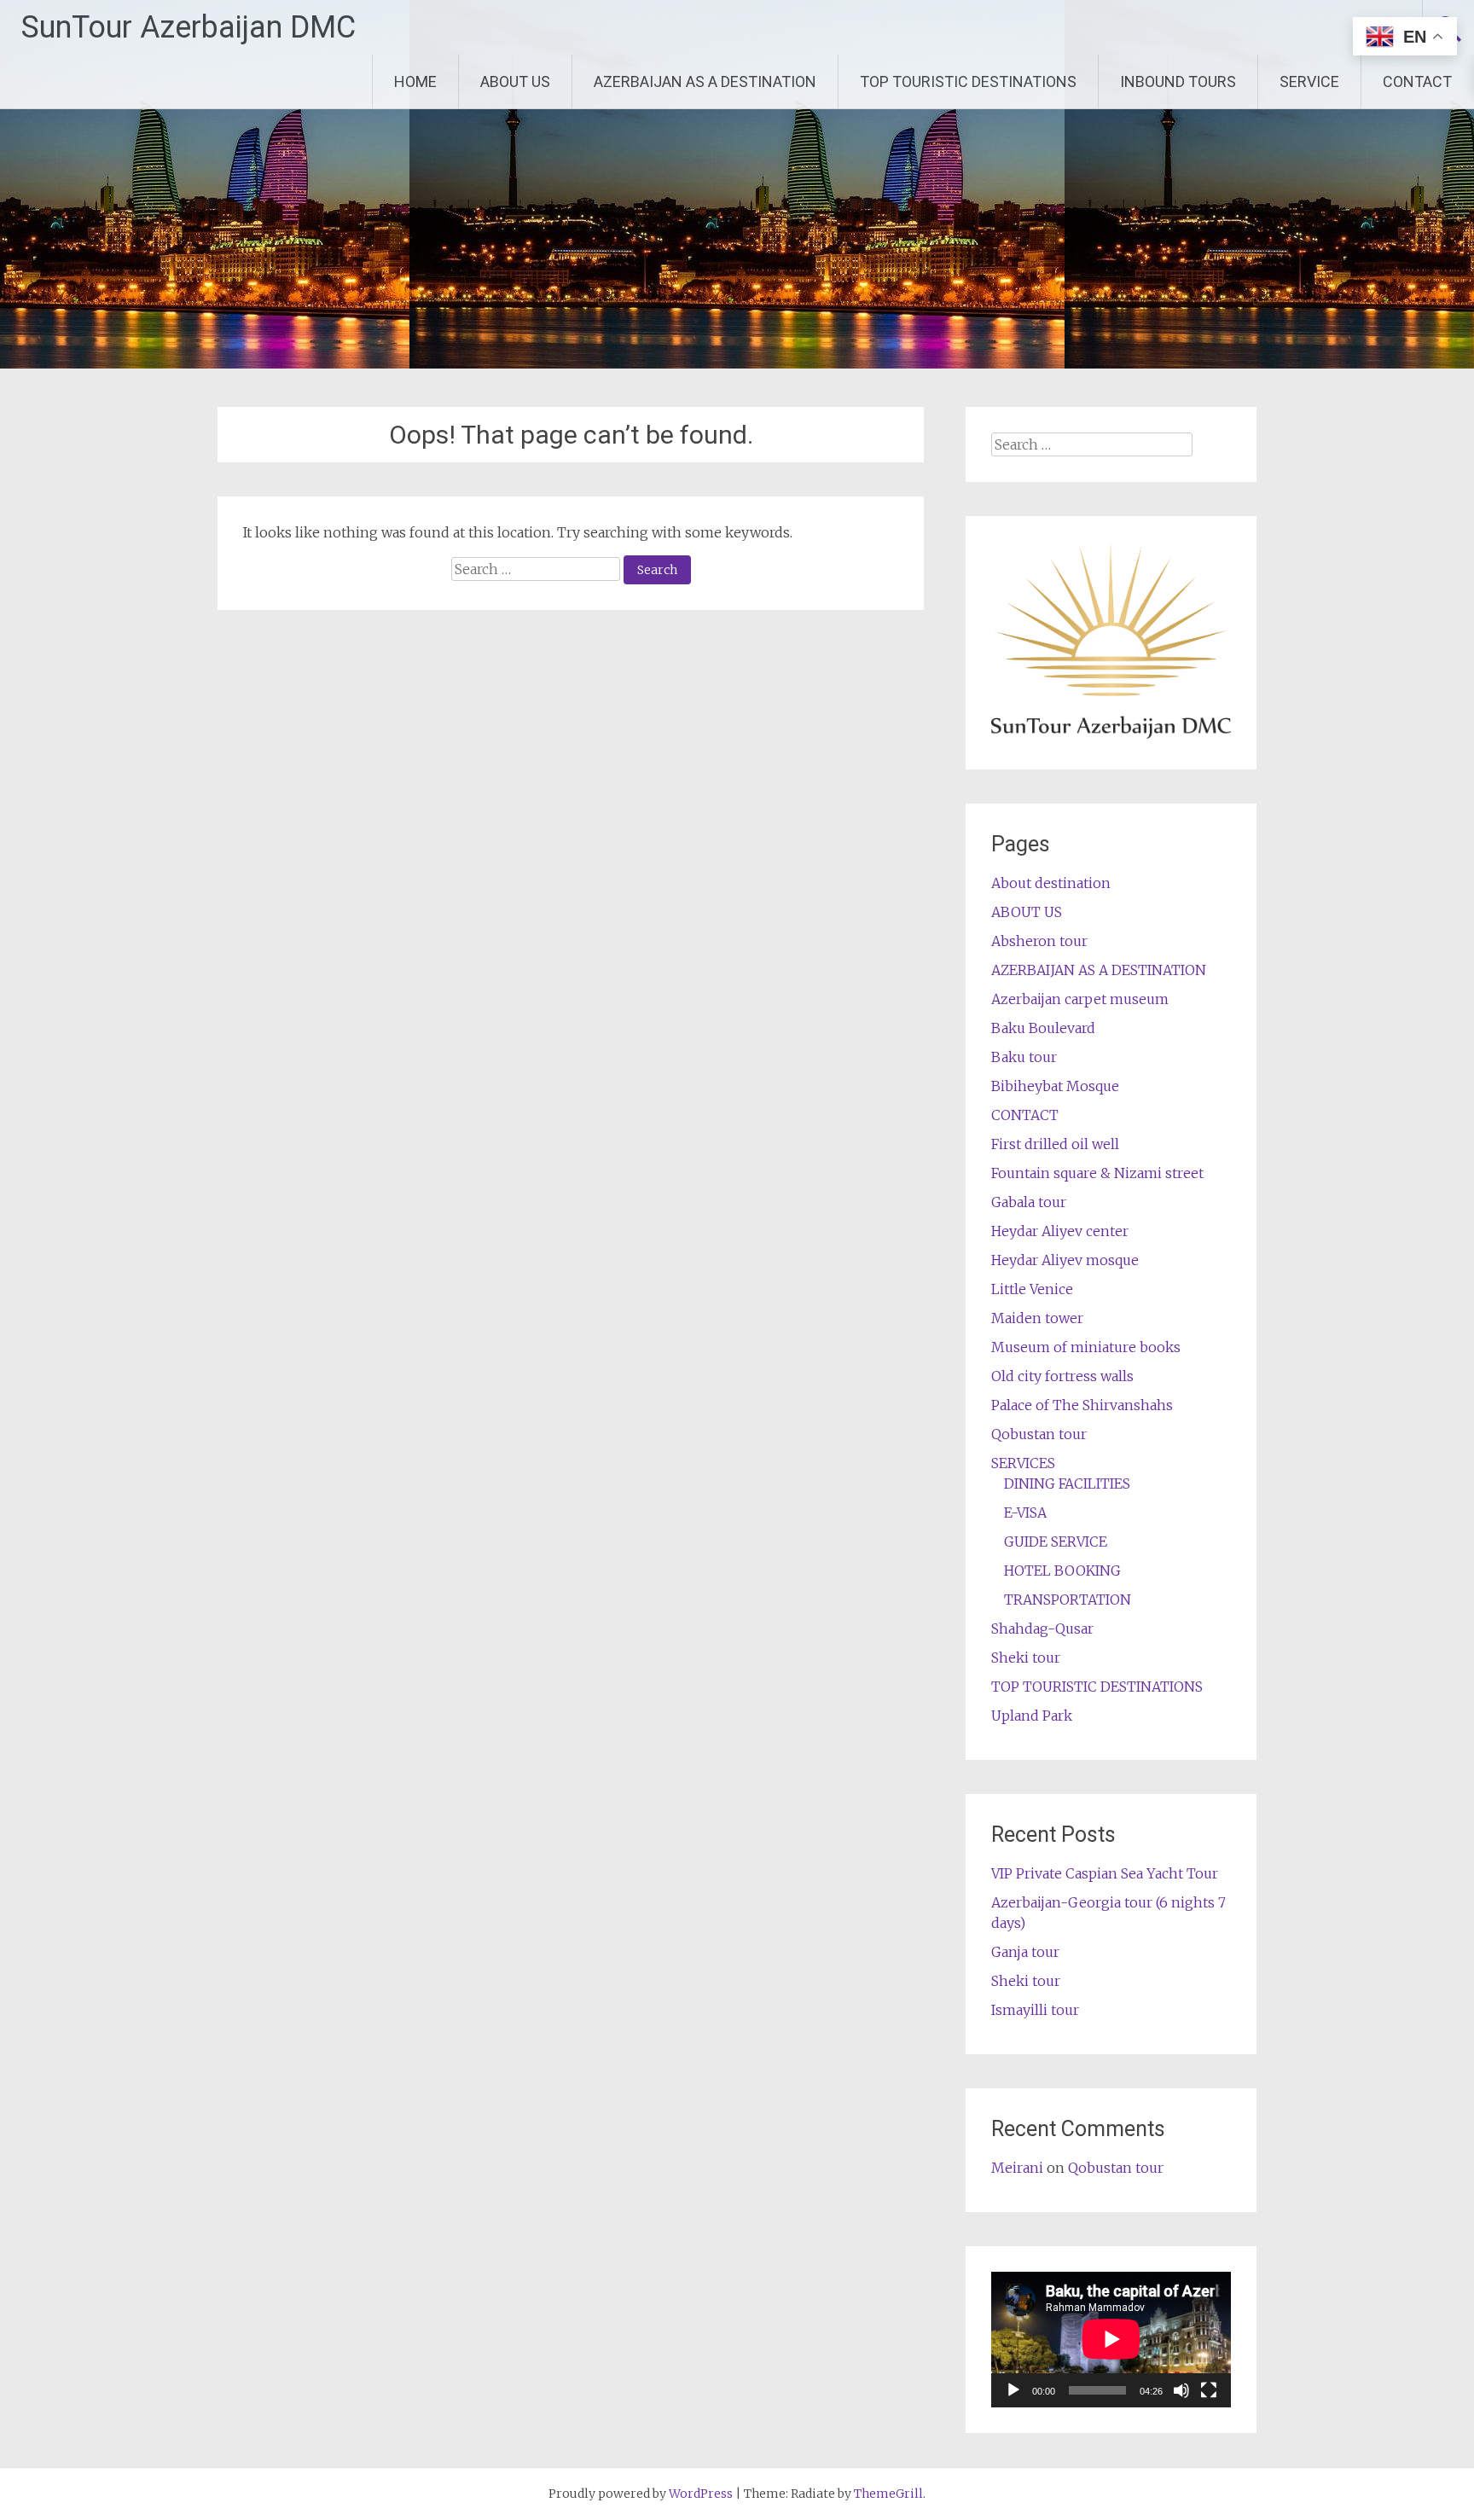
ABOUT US (515, 81)
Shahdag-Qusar (1042, 1629)
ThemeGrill (888, 2494)
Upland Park (1032, 1716)
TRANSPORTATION (1068, 1600)
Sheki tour (1026, 1658)
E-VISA (1025, 1513)
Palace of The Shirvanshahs (1082, 1405)
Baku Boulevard (1043, 1028)
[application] (1111, 2339)
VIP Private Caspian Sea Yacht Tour (1105, 1873)
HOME (415, 81)
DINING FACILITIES (1067, 1484)
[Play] (1013, 2390)
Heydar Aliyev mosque (1065, 1260)
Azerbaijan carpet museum (1080, 999)
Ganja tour (1025, 1952)
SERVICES (1023, 1463)
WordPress (701, 2494)
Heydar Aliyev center (1060, 1231)
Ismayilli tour (1035, 2010)
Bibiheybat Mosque (1055, 1086)
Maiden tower (1037, 1318)
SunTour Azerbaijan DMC (189, 27)
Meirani (1017, 2168)
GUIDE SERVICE (1056, 1542)
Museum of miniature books (1086, 1347)
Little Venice (1032, 1289)
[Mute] (1181, 2390)
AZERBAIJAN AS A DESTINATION (705, 81)
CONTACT (1417, 81)
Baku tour (1024, 1057)
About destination (1051, 883)
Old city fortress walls (1062, 1376)
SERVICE (1309, 81)
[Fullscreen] (1209, 2390)
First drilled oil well (1055, 1144)
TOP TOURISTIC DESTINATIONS (968, 81)
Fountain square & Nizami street (1097, 1173)
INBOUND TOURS (1178, 81)
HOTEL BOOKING (1062, 1571)
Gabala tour (1029, 1202)
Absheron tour (1039, 941)
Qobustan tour (1039, 1434)
